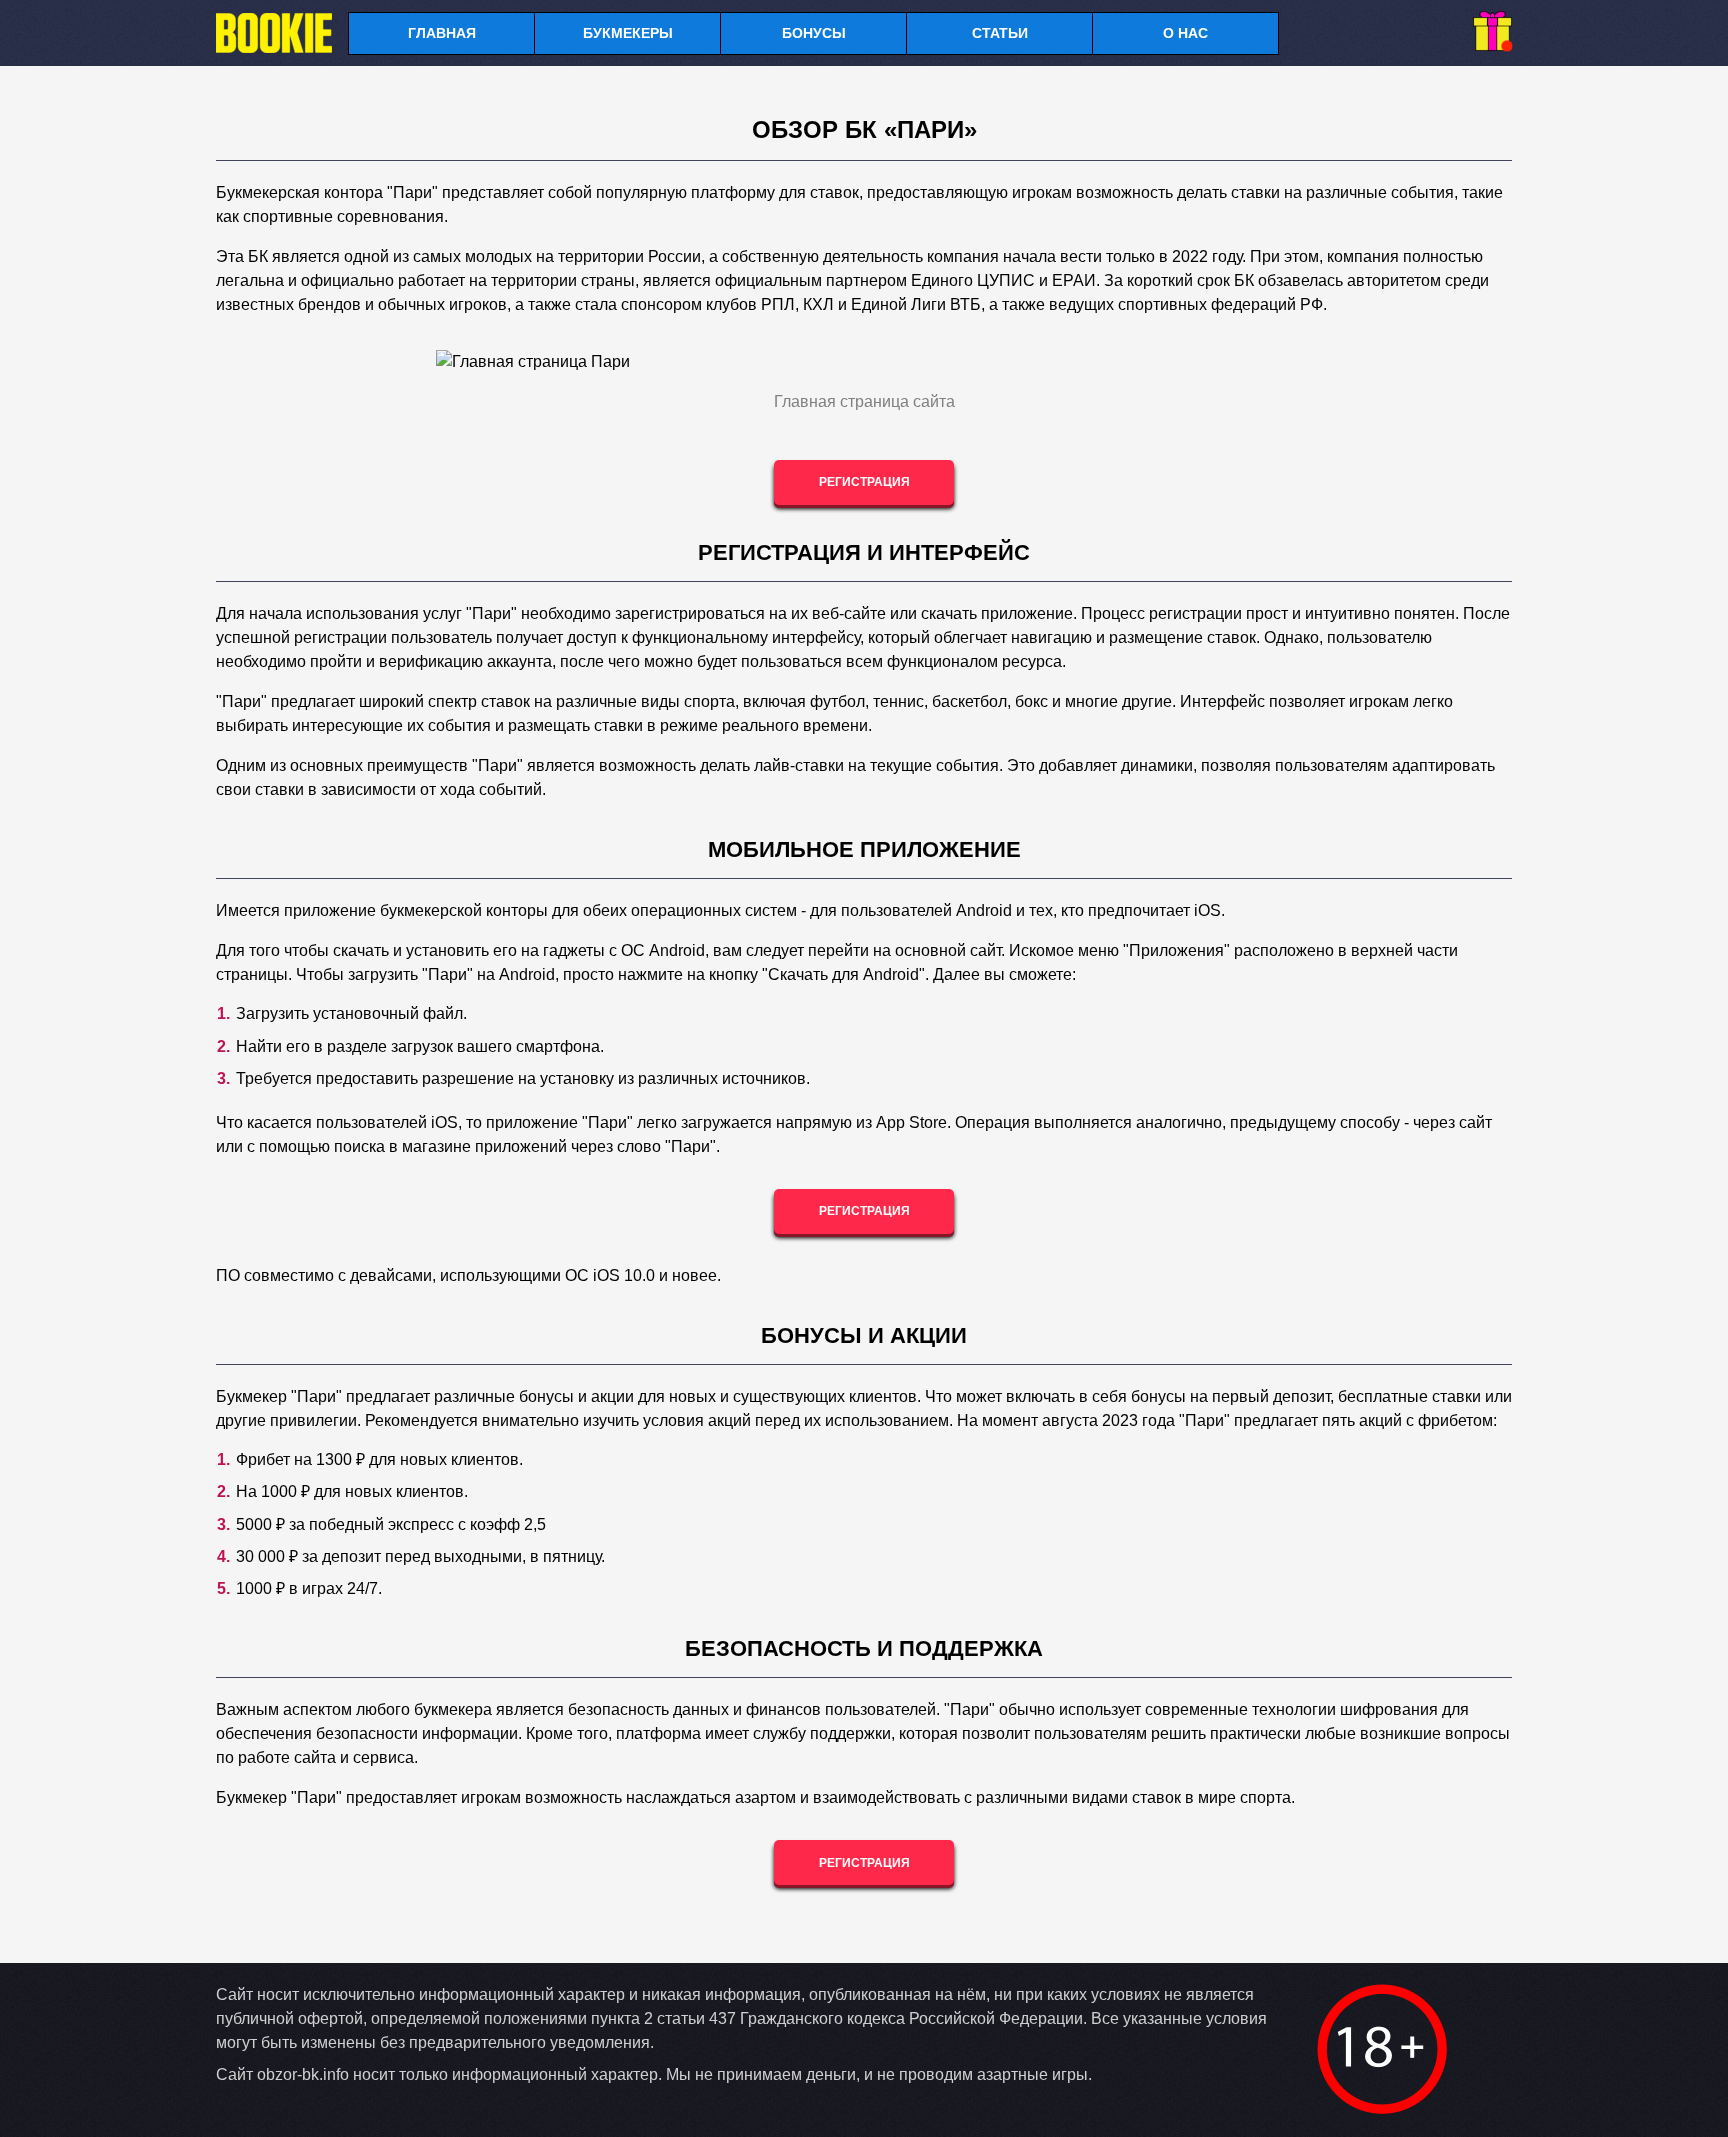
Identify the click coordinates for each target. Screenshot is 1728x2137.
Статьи (1000, 33)
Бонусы (814, 33)
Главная (442, 33)
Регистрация (864, 482)
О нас (1185, 33)
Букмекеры (628, 33)
